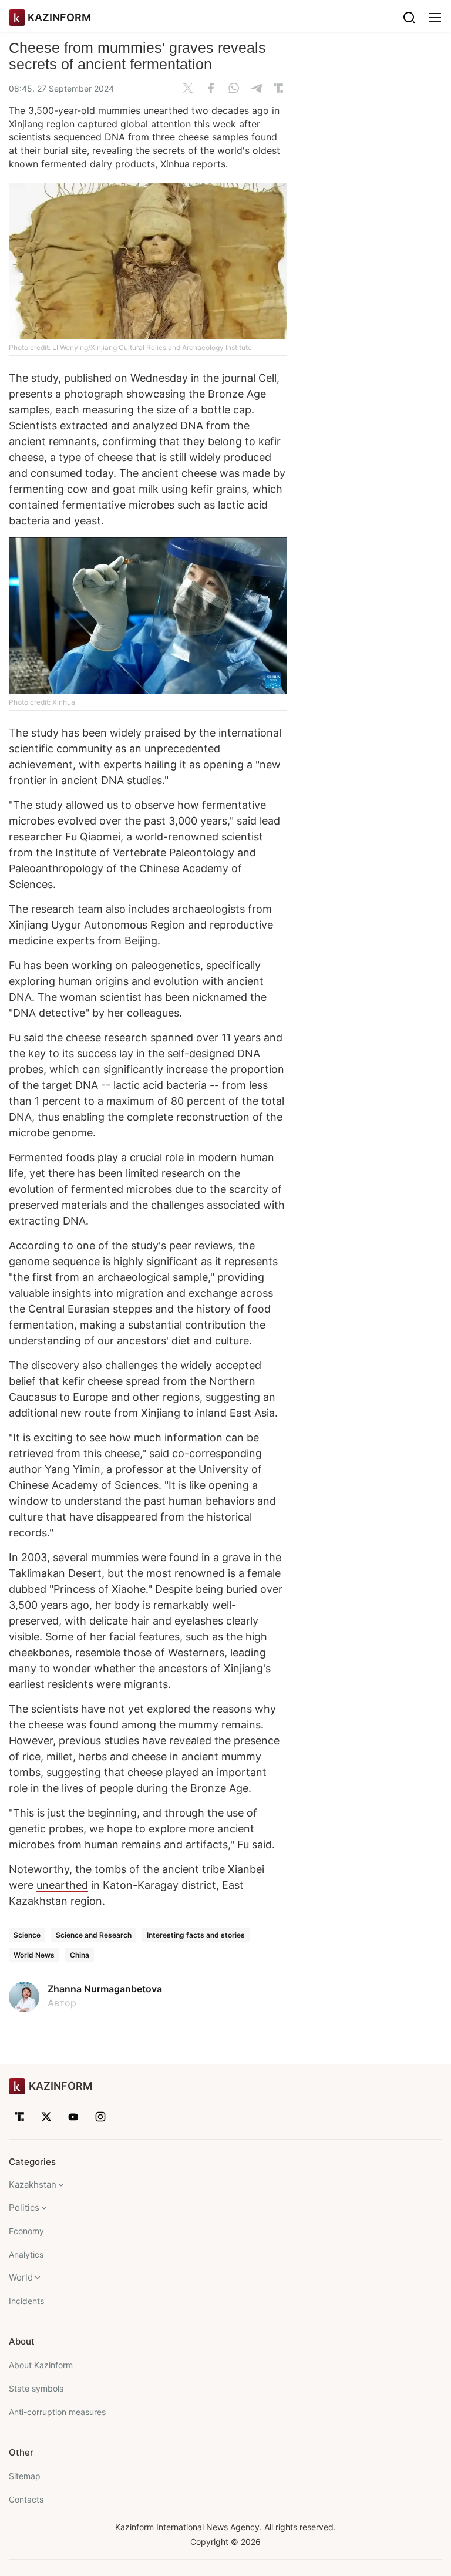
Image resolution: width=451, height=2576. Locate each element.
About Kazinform (41, 2365)
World (21, 2277)
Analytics (26, 2254)
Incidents (26, 2301)
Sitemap (25, 2476)
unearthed (62, 1885)
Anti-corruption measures (57, 2412)
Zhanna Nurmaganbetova (105, 1989)
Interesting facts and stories (196, 1935)
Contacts (26, 2499)
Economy (26, 2231)
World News (34, 1955)
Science (27, 1935)
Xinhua (175, 164)
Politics (24, 2207)
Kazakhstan (33, 2185)
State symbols (36, 2388)
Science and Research (94, 1935)
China (80, 1955)
